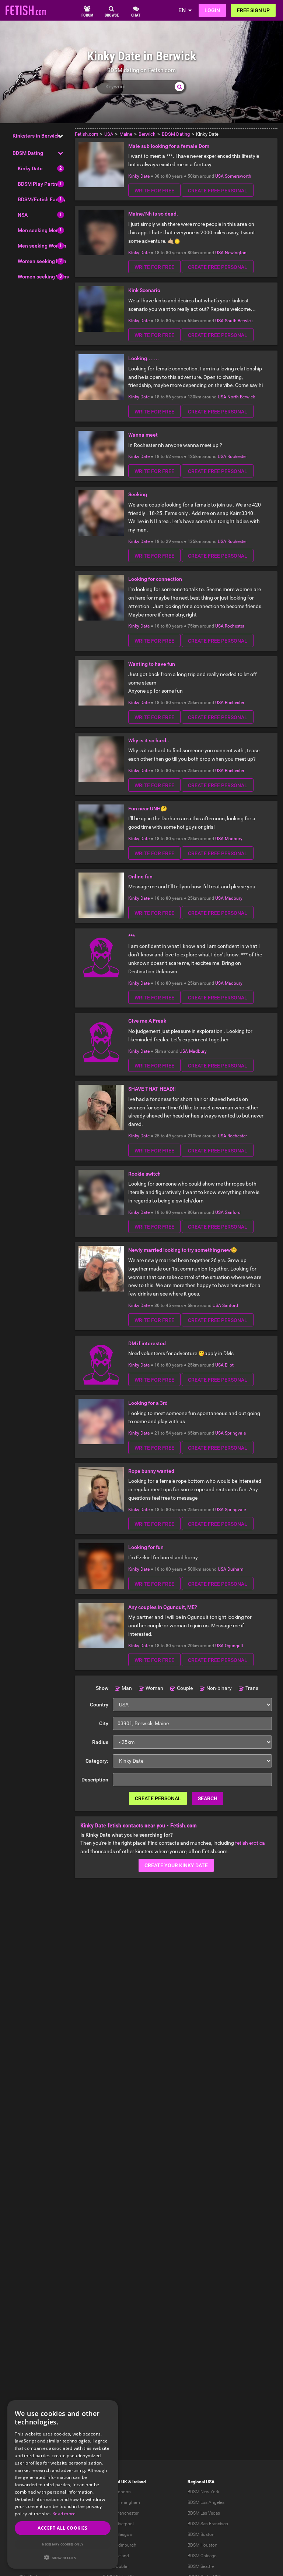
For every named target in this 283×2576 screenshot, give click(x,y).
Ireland (139, 2482)
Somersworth (238, 176)
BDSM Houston (202, 2545)
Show (102, 1688)
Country (99, 1705)
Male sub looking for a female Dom (169, 146)
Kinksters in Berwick (36, 136)
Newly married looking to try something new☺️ (183, 1250)
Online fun (140, 877)
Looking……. (144, 358)
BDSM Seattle (201, 2566)
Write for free (154, 191)
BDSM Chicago (202, 2556)
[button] (63, 2557)
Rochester (237, 456)
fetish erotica (250, 1843)
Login (212, 10)
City (104, 1723)
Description (95, 1780)
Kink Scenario (144, 290)
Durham (235, 1569)
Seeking (138, 494)
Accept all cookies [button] (62, 2528)
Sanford (233, 1212)
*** (132, 936)
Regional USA (201, 2482)
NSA (23, 215)
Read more (64, 2514)
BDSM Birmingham (121, 2502)
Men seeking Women (42, 246)
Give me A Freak (147, 1021)
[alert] (63, 2484)
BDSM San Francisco (208, 2524)
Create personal (158, 1798)
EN (182, 10)
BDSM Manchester (121, 2513)
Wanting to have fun (152, 664)
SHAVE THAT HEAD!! (152, 1089)
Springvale (235, 1433)
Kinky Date (30, 168)
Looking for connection (155, 579)
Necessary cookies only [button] (63, 2544)
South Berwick (239, 321)
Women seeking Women (46, 277)
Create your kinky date (176, 1865)
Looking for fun (146, 1547)
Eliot (229, 1365)
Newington (236, 253)
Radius (100, 1742)
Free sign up (253, 10)
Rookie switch (144, 1174)
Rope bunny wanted (151, 1471)
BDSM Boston (201, 2534)
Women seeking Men (42, 261)
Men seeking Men (38, 230)
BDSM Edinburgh (120, 2545)
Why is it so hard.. (149, 740)
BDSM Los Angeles (206, 2502)
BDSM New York (203, 2492)
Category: (97, 1761)
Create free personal (218, 191)
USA (219, 176)
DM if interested (147, 1343)
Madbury (234, 839)
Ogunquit (234, 1646)
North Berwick (241, 397)
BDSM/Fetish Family (42, 199)
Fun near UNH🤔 (148, 809)
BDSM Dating (28, 153)
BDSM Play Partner (40, 184)
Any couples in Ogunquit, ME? (163, 1607)
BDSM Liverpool (118, 2524)
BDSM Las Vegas (204, 2513)
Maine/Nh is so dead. (153, 214)
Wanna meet (143, 435)
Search (208, 1798)
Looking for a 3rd (148, 1403)
